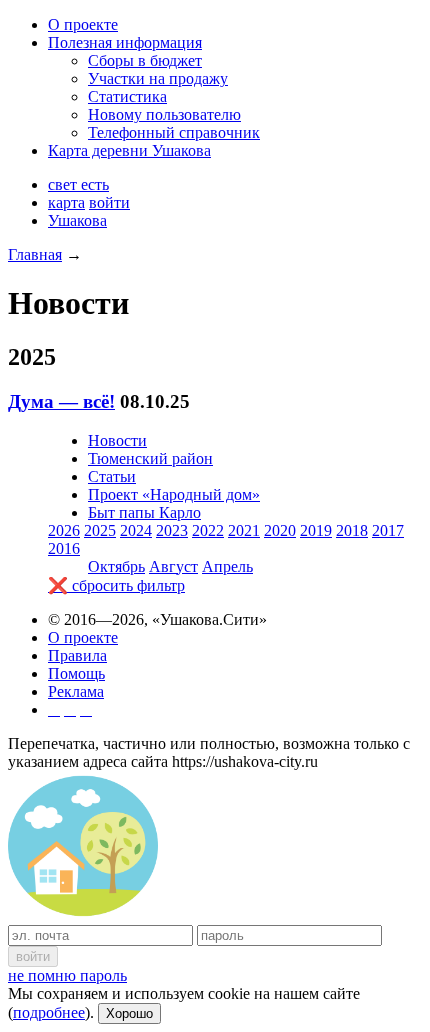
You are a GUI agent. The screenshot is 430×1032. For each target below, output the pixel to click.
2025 (100, 530)
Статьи (112, 476)
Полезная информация (125, 42)
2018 (352, 530)
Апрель (227, 566)
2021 (244, 530)
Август (173, 566)
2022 (208, 530)
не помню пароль (67, 975)
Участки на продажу (158, 78)
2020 (280, 530)
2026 (64, 530)
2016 (64, 548)
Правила (77, 655)
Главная (35, 254)
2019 (316, 530)
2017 (388, 530)
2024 (136, 530)
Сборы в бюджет (145, 60)
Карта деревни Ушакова (129, 150)
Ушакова (77, 220)
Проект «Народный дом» (174, 494)
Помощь (76, 673)
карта (66, 202)
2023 (172, 530)
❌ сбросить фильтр (116, 585)
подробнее (49, 1012)
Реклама (76, 691)
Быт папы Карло (144, 512)
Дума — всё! (61, 401)
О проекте (83, 24)
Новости (117, 440)
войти (109, 202)
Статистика (127, 96)
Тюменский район (150, 458)
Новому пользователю (164, 114)
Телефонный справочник (174, 132)
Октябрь (116, 566)
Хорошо (129, 1013)
